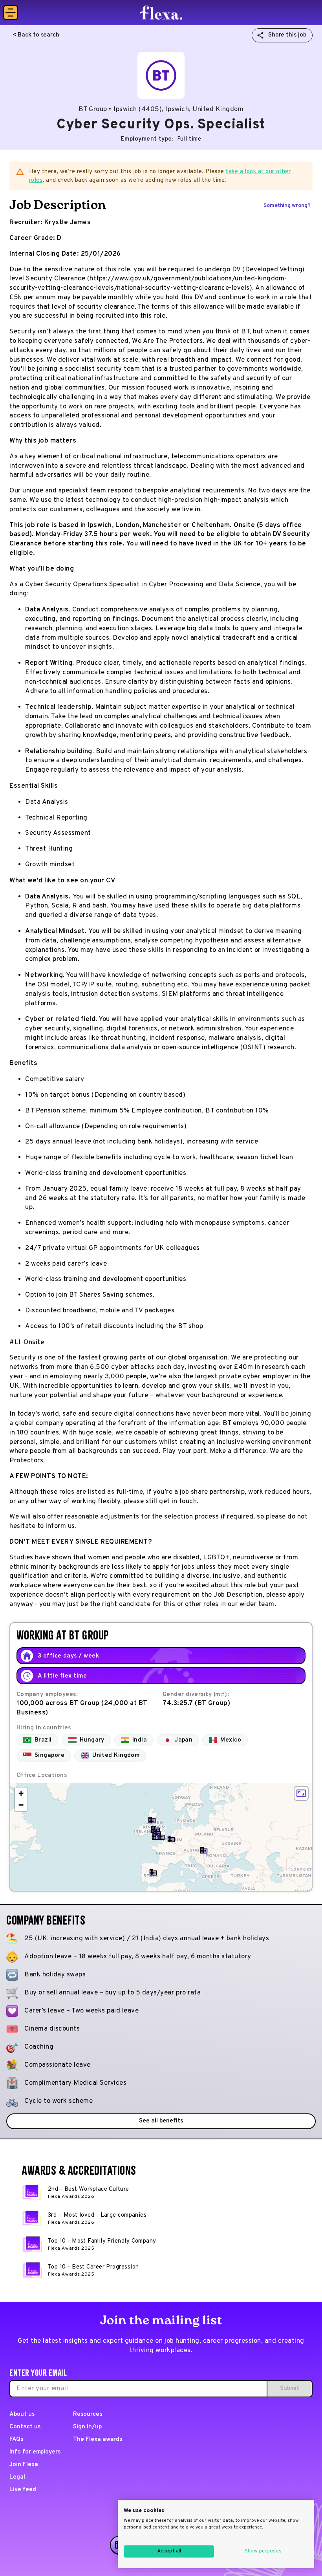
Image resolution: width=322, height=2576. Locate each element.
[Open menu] (11, 13)
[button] (161, 1837)
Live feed (23, 2490)
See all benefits (161, 2121)
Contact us (25, 2427)
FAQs (16, 2440)
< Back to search (36, 35)
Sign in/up (87, 2427)
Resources (88, 2414)
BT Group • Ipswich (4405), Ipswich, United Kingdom (161, 110)
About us (22, 2414)
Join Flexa (24, 2465)
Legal (17, 2477)
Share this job (287, 35)
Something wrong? (287, 206)
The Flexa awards (98, 2440)
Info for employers (35, 2452)
